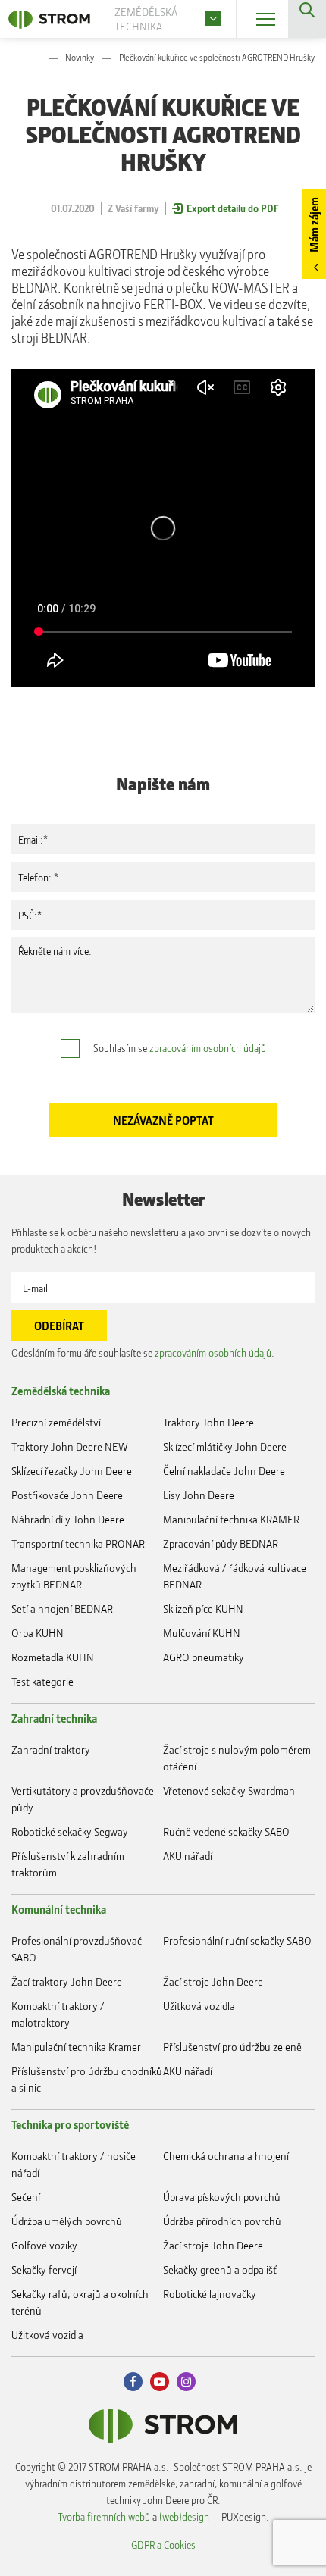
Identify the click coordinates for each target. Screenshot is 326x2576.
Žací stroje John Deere (213, 1981)
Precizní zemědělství (56, 1422)
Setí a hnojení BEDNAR (62, 1609)
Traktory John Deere (208, 1422)
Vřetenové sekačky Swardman (229, 1790)
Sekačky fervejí (44, 2269)
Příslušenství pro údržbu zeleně (232, 2047)
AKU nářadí (188, 1856)
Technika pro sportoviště (70, 2124)
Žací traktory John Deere (67, 1981)
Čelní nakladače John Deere (224, 1471)
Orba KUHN (38, 1633)
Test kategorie (42, 1681)
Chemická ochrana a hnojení (226, 2156)
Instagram (186, 2382)
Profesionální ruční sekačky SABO (237, 1941)
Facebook (133, 2382)
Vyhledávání (307, 19)
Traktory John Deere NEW (70, 1446)
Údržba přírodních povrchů (222, 2221)
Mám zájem (314, 225)
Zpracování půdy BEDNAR (221, 1543)
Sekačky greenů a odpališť (220, 2269)
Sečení (26, 2197)
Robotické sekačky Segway (70, 1831)
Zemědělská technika (61, 1391)
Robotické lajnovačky (210, 2294)
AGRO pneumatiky (204, 1657)
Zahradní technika (54, 1718)
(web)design (184, 2517)
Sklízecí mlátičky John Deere (225, 1446)
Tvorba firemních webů (104, 2517)
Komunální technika (59, 1909)
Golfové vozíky (44, 2245)
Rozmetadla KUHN (53, 1657)
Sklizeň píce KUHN (203, 1609)
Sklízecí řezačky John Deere (72, 1471)
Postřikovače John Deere (67, 1495)
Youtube (160, 2382)
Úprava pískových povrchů (222, 2197)
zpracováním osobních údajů (208, 1048)
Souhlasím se (180, 1048)
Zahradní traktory (51, 1750)
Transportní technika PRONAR (78, 1543)
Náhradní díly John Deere (68, 1519)
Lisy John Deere (199, 1495)
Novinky (80, 57)
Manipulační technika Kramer (76, 2047)
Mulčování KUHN (202, 1633)
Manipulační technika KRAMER (231, 1519)
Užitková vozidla (199, 2006)
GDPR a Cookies (163, 2545)
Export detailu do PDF (233, 208)
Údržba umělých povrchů (67, 2221)
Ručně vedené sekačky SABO (226, 1831)
